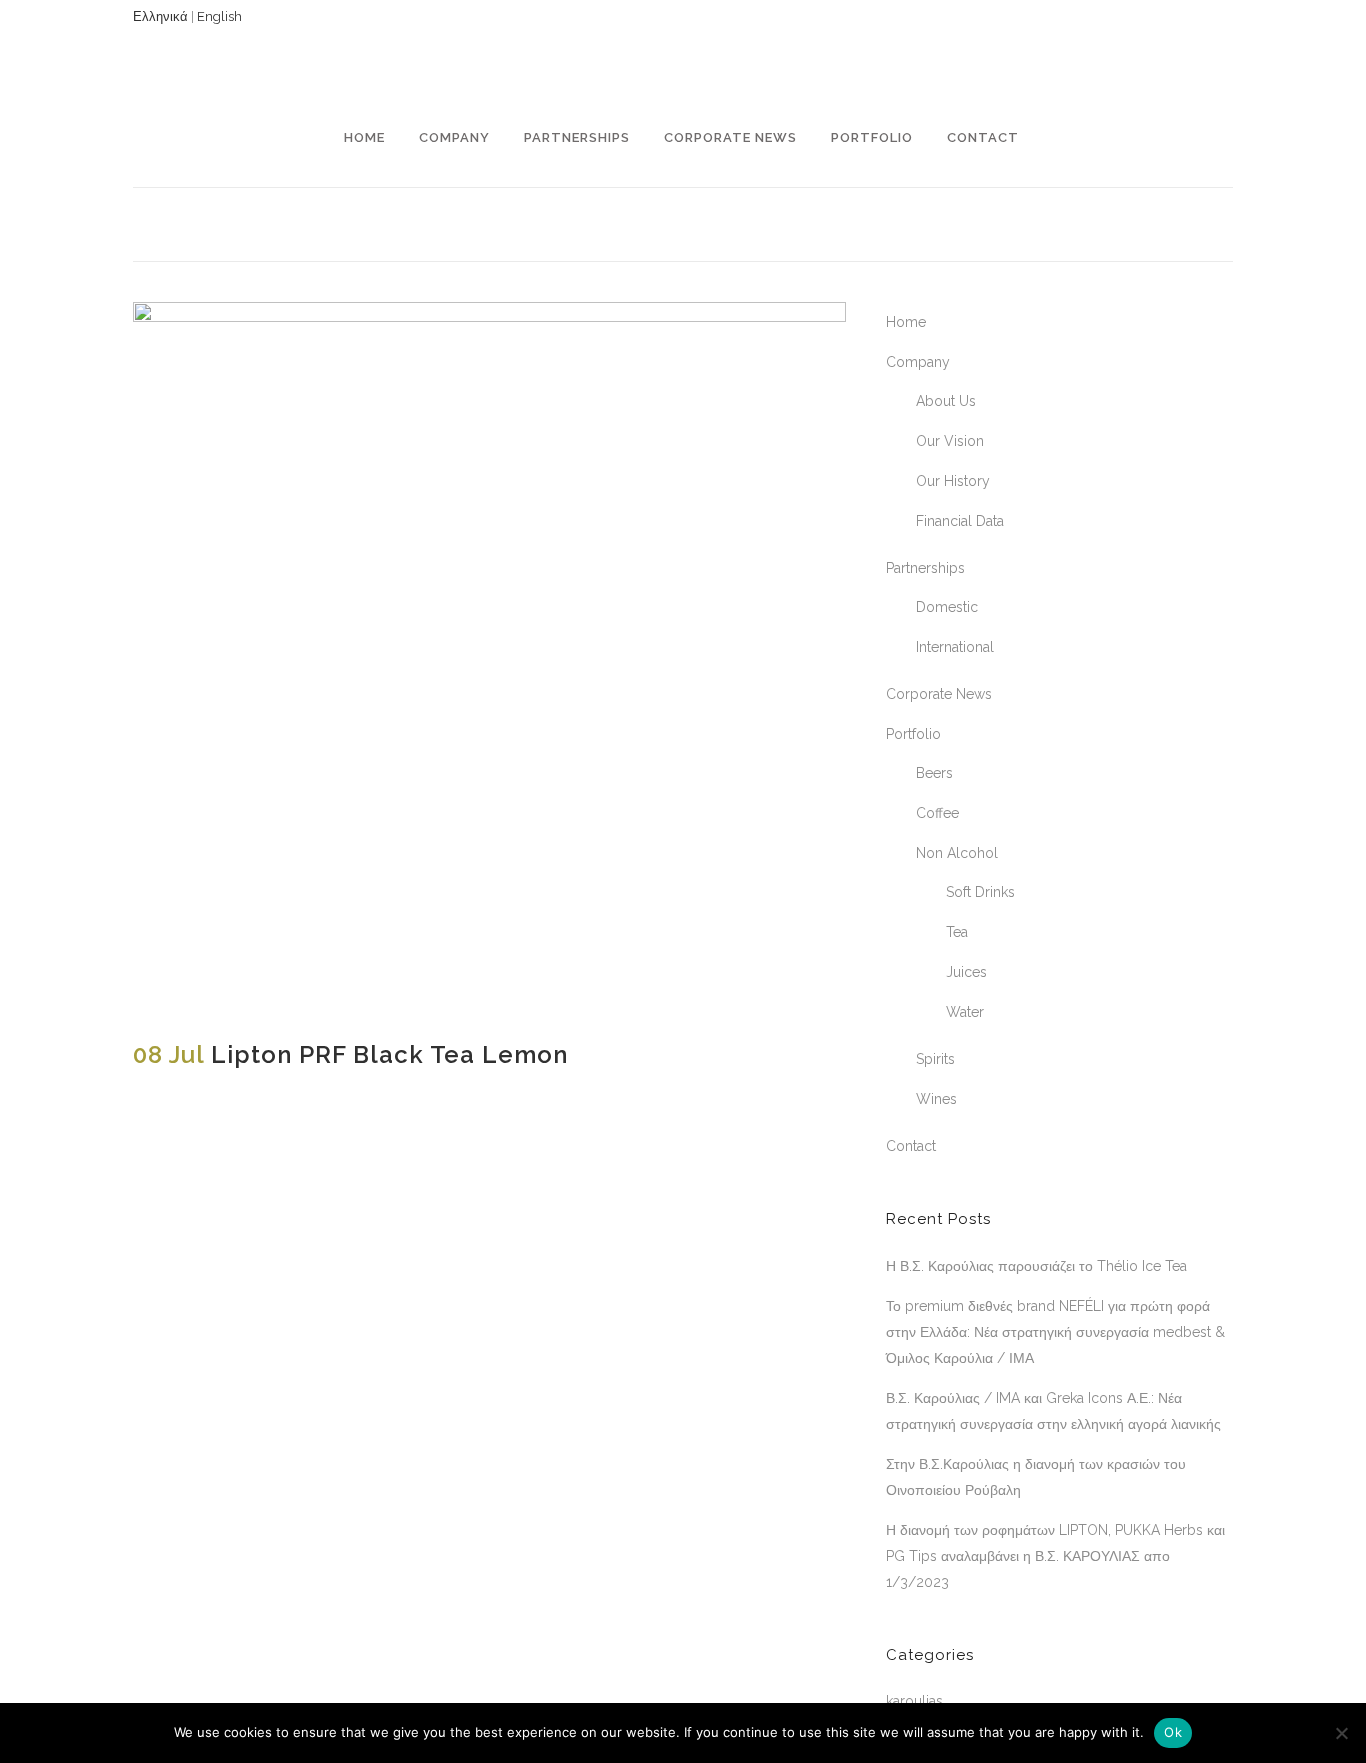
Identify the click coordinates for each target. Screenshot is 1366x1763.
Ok (1173, 1732)
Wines (936, 1099)
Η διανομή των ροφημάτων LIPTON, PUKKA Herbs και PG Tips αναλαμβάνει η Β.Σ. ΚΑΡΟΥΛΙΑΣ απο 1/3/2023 (1055, 1556)
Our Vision (950, 441)
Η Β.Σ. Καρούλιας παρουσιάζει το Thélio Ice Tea (1036, 1266)
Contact (911, 1146)
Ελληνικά (160, 16)
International (955, 647)
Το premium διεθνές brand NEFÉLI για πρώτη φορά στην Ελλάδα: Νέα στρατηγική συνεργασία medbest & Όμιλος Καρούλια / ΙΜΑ (1055, 1332)
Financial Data (960, 521)
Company (918, 362)
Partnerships (925, 568)
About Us (946, 401)
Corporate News (939, 694)
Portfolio (913, 734)
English (219, 16)
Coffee (937, 813)
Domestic (947, 607)
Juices (966, 972)
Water (965, 1012)
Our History (953, 481)
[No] (1341, 1733)
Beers (934, 773)
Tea (957, 932)
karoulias (914, 1701)
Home (906, 322)
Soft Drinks (980, 892)
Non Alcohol (957, 853)
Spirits (935, 1059)
